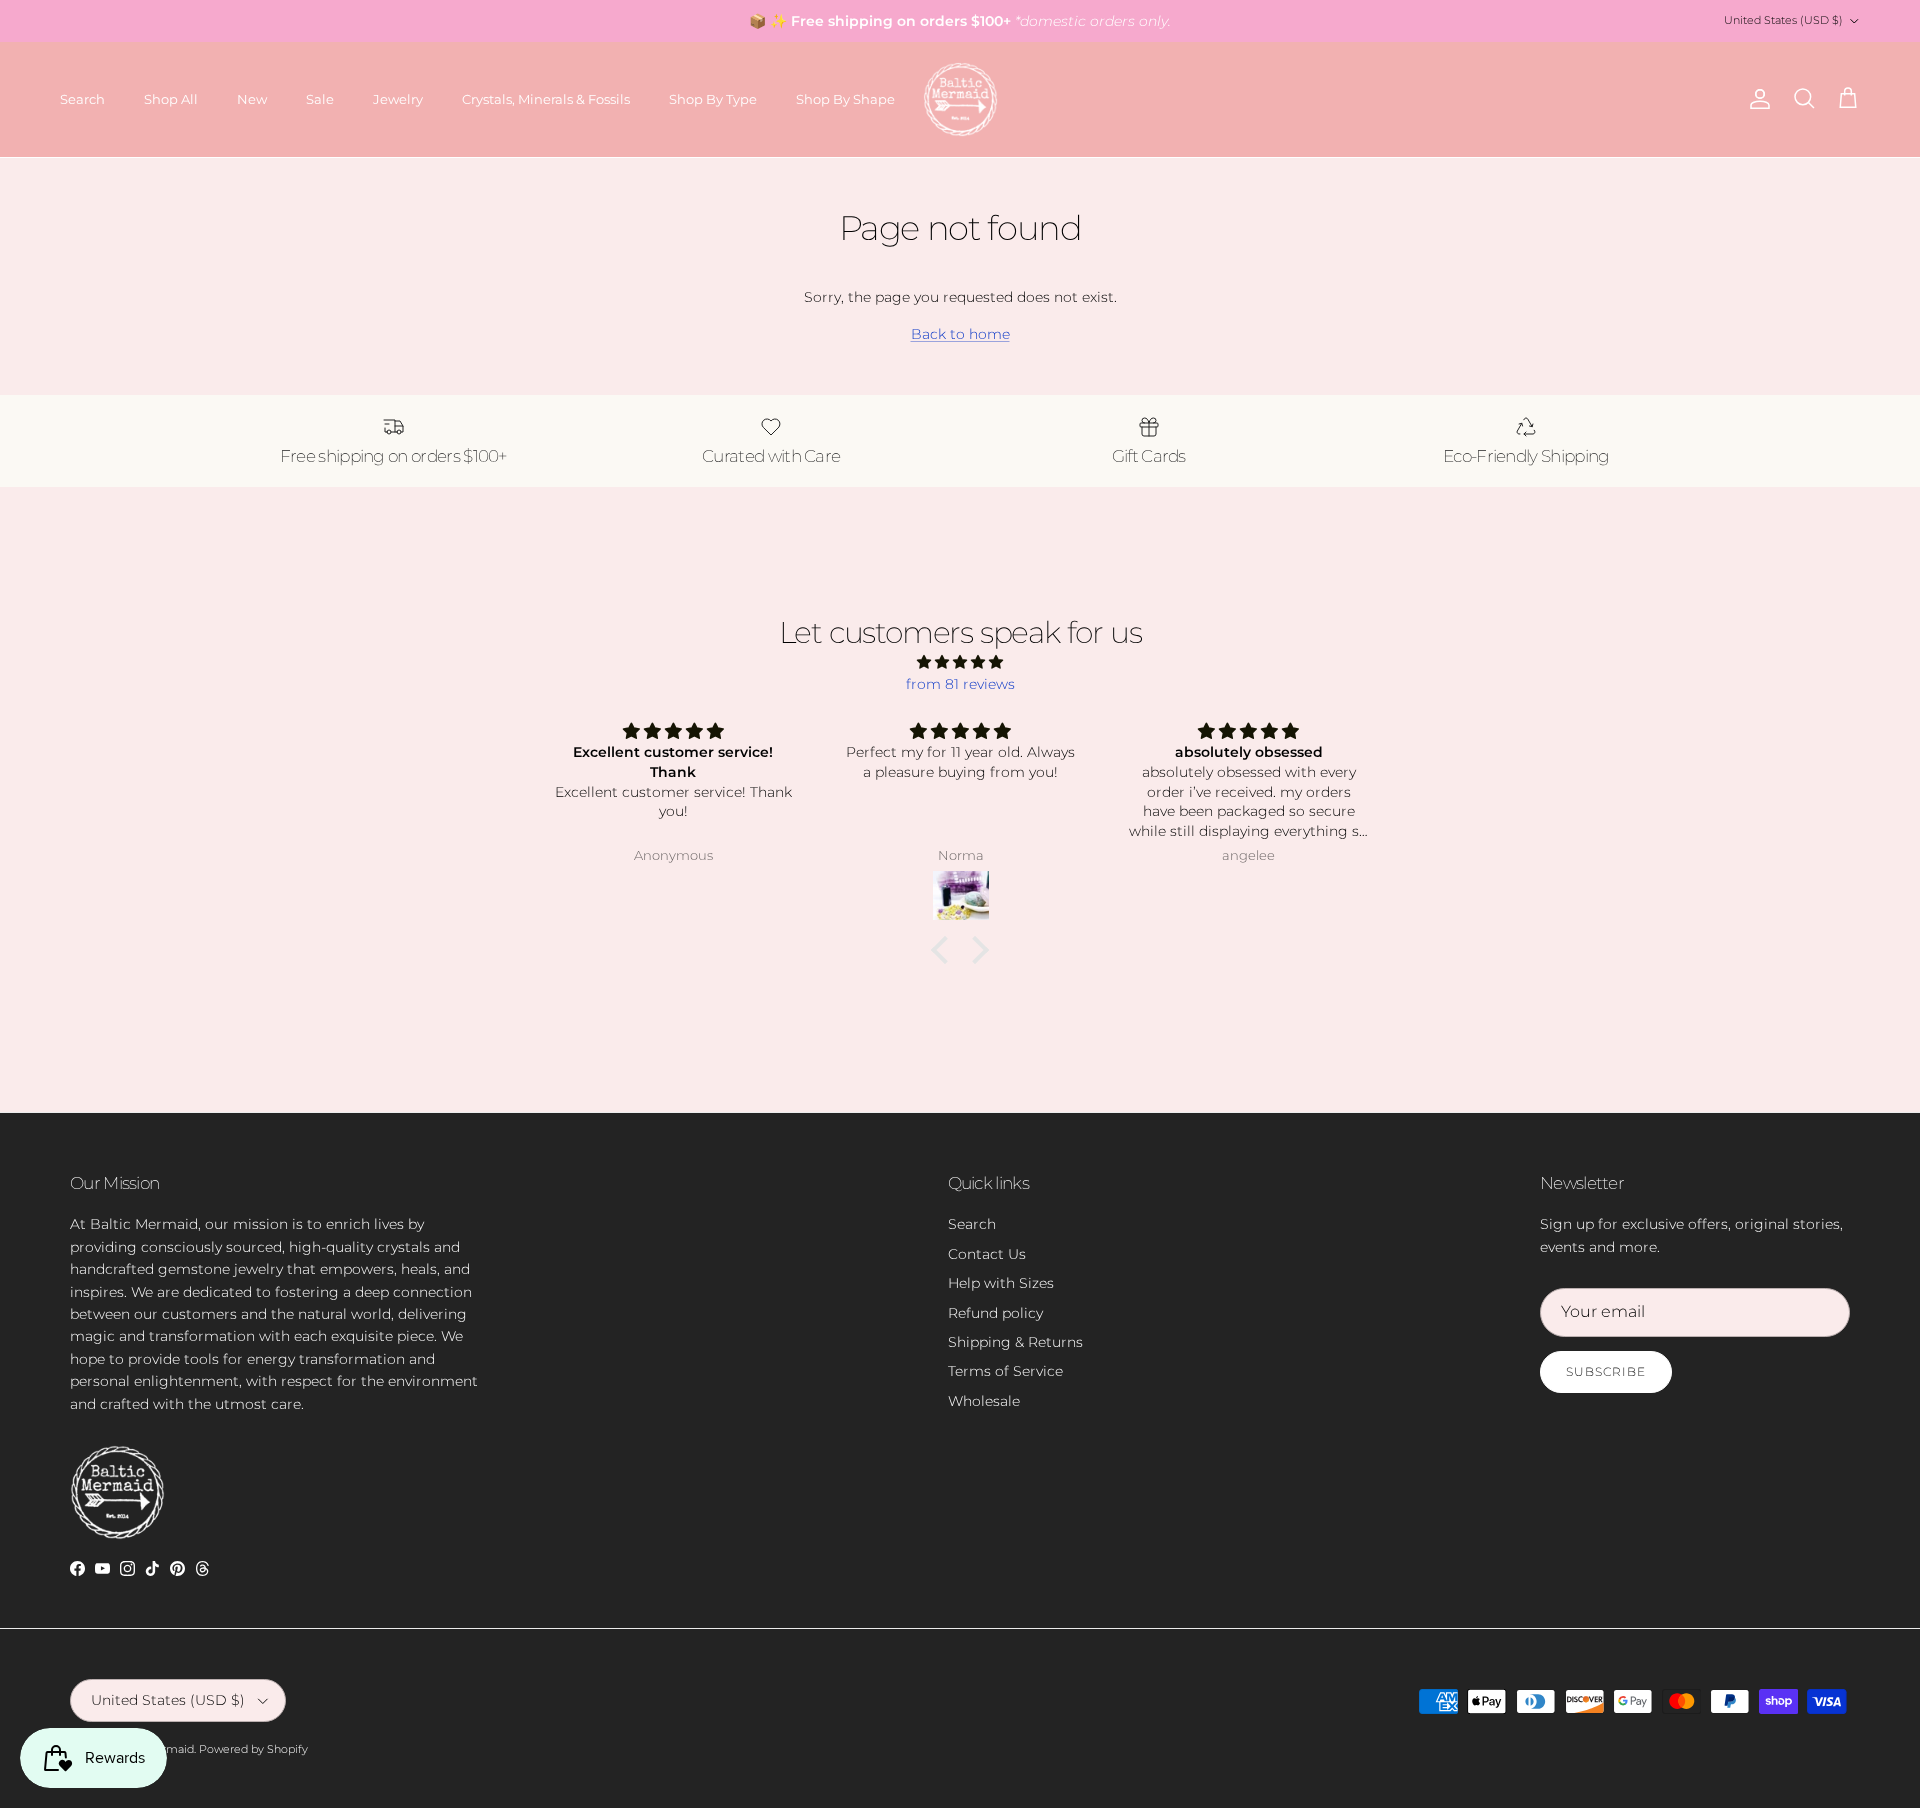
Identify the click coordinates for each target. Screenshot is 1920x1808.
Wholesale (984, 1401)
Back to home (960, 334)
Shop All (171, 99)
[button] (945, 950)
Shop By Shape (845, 99)
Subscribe (1606, 1371)
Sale (320, 99)
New (252, 99)
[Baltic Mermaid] (960, 99)
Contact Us (987, 1254)
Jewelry (398, 99)
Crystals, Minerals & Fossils (546, 99)
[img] (960, 662)
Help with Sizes (1001, 1283)
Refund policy (995, 1313)
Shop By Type (713, 99)
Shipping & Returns (1015, 1342)
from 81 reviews (960, 684)
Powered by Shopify (253, 1749)
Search (82, 99)
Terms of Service (1005, 1371)
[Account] (1756, 99)
